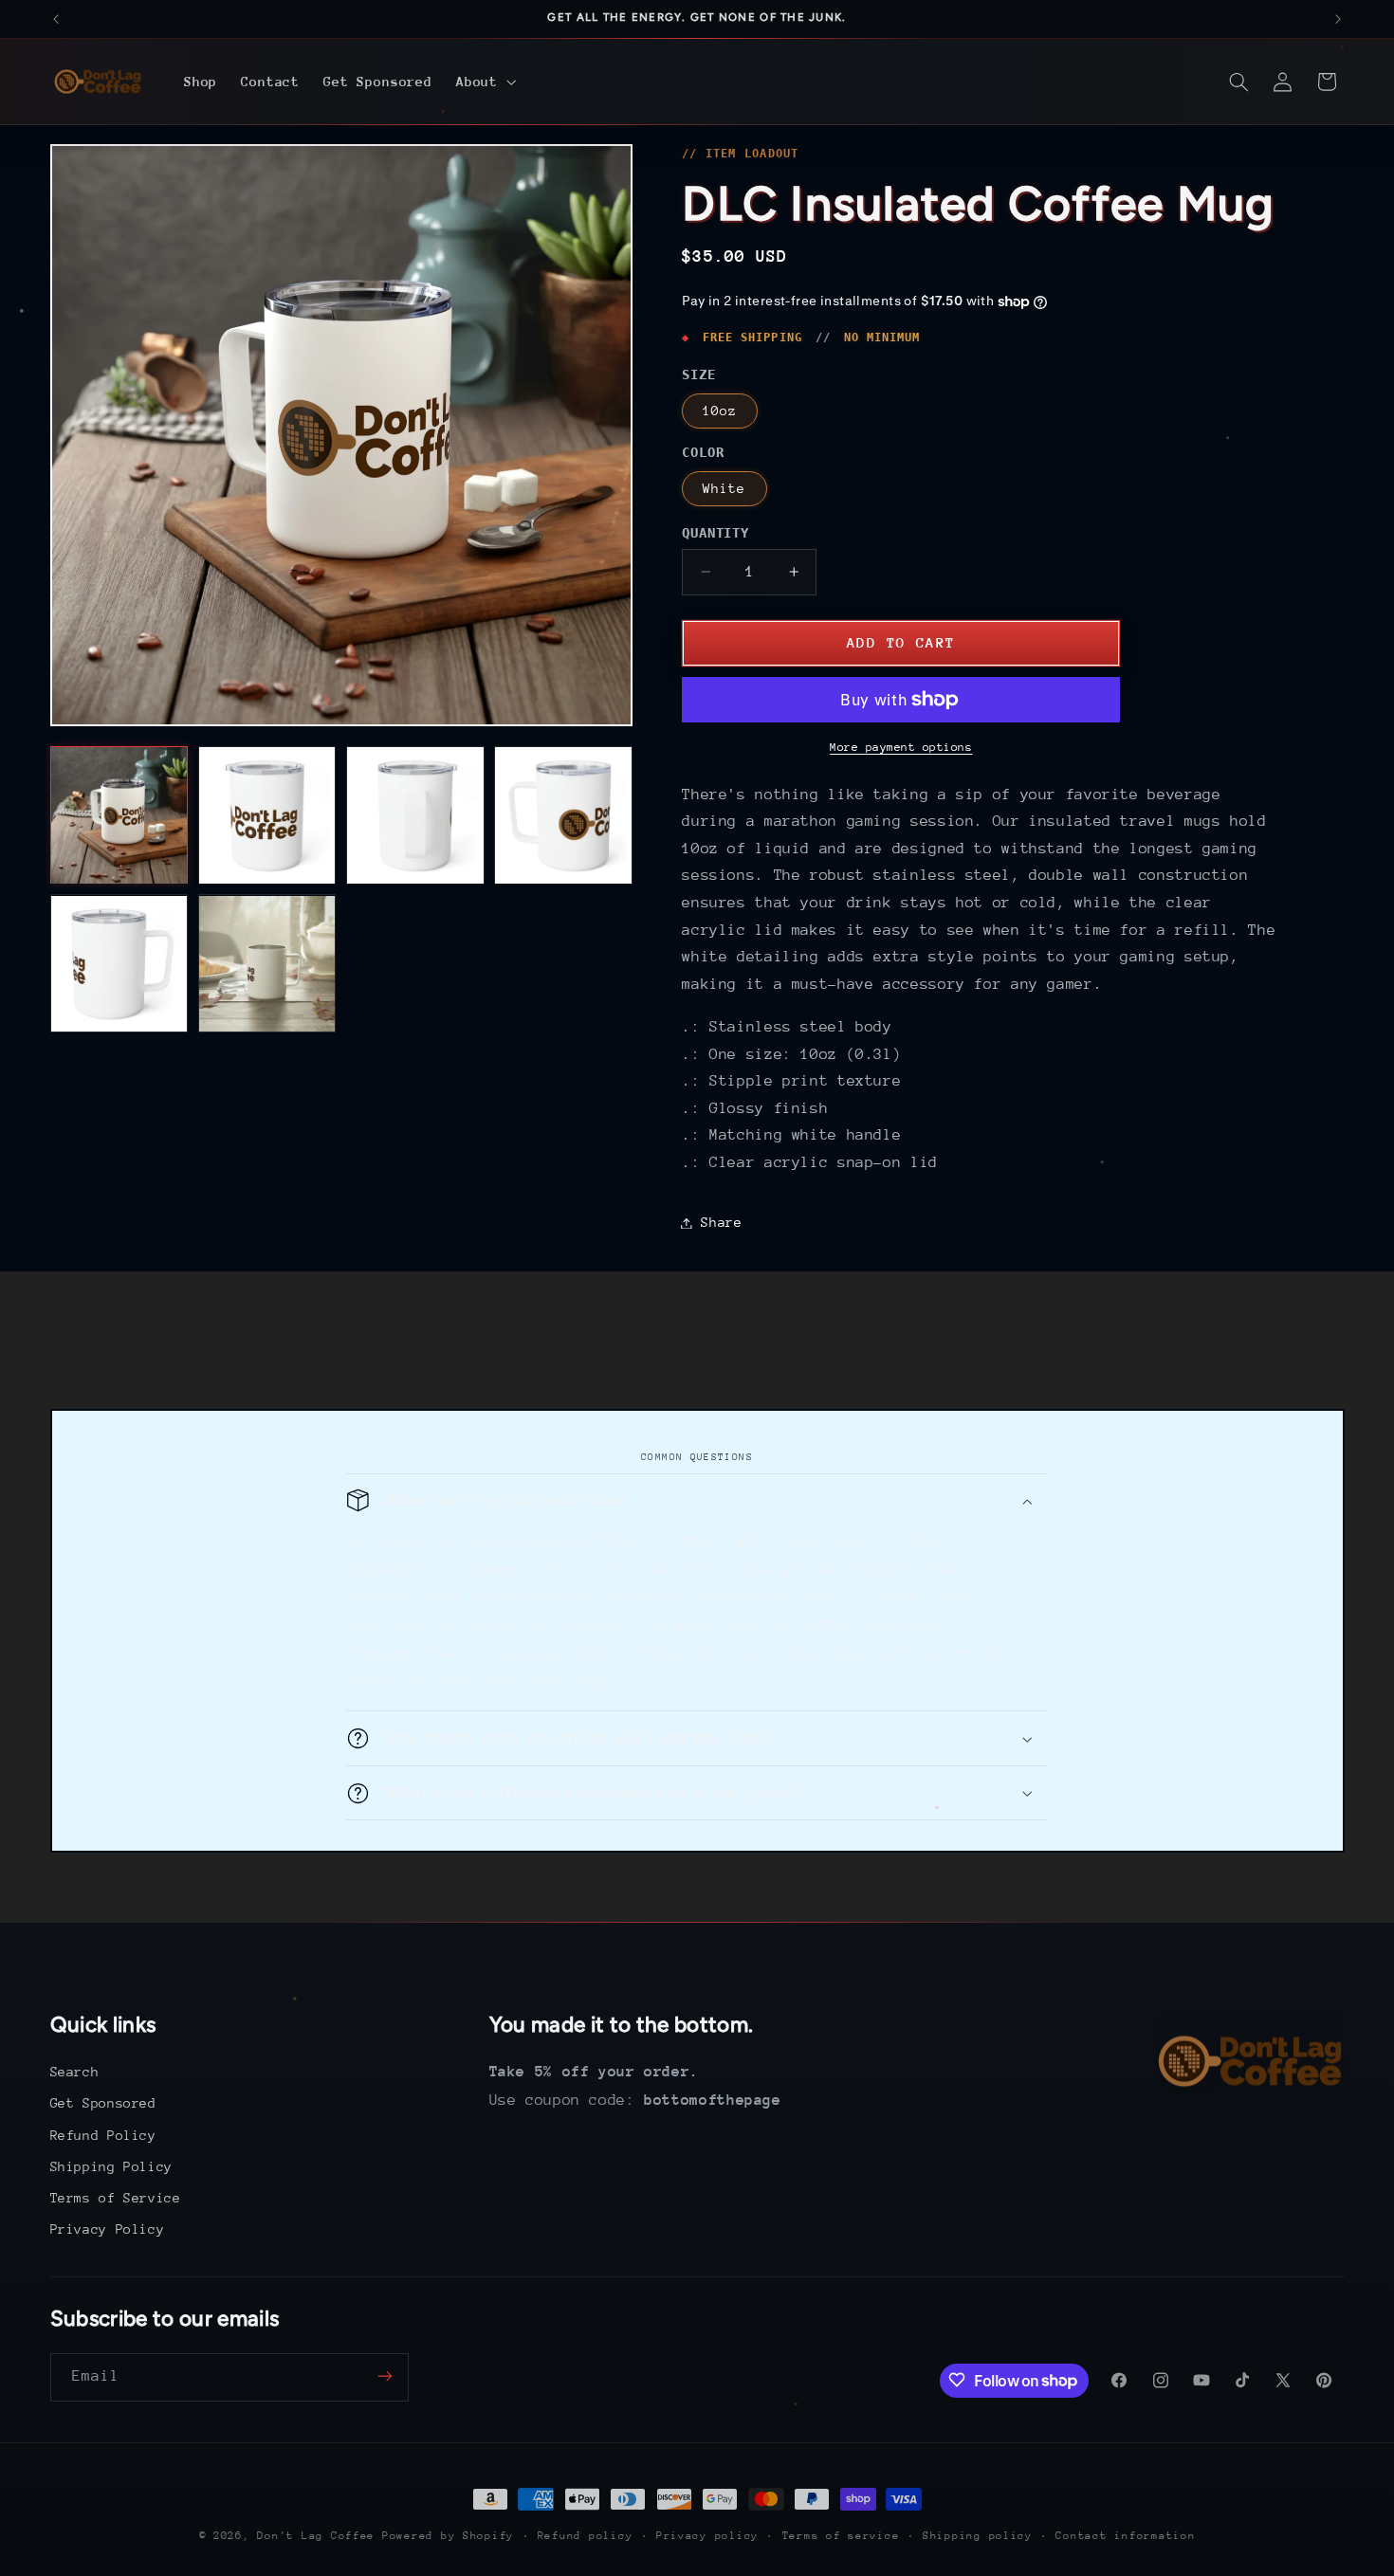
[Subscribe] (384, 2376)
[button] (484, 82)
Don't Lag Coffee (316, 2536)
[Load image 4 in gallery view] (563, 815)
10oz (720, 411)
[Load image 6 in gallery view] (267, 964)
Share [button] (721, 1222)
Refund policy (586, 2536)
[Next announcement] (1338, 19)
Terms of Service (116, 2198)
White (724, 488)
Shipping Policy (111, 2166)
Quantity (715, 533)
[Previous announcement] (56, 19)
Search (75, 2072)
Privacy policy (707, 2536)
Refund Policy (103, 2135)
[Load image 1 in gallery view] (119, 815)
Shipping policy (978, 2536)
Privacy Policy (108, 2230)
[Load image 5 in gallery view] (119, 964)
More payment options (901, 747)
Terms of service (841, 2536)
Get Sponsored (103, 2104)
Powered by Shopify (448, 2536)
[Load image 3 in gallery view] (415, 815)
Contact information (1125, 2536)
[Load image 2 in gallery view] (267, 815)
